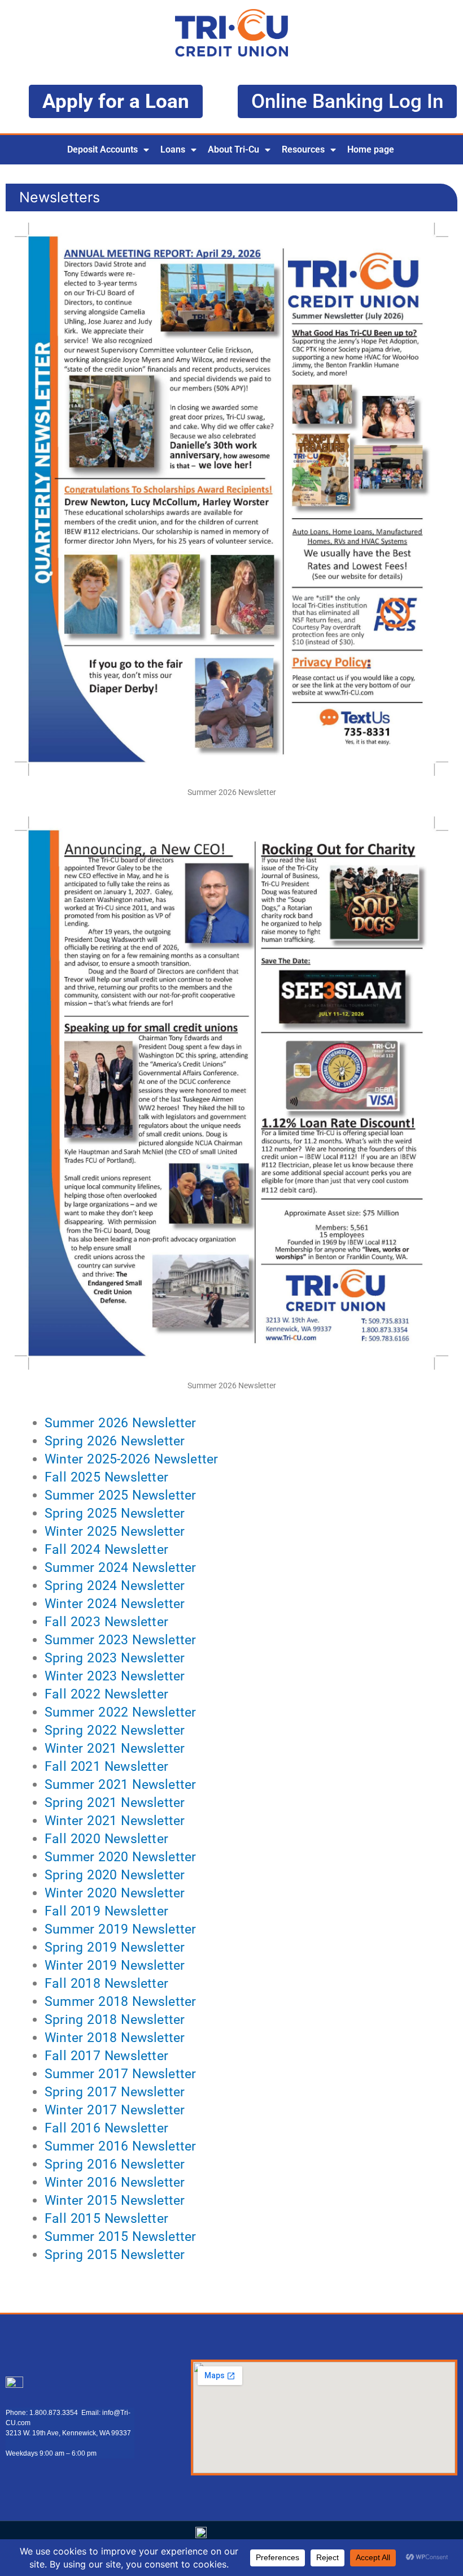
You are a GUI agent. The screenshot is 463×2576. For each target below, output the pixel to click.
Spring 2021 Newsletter (115, 1803)
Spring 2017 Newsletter (115, 2092)
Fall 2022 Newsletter (106, 1694)
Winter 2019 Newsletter (115, 1965)
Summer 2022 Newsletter (120, 1712)
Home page (371, 149)
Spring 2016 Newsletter (115, 2164)
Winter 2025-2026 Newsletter (131, 1459)
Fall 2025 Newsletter (106, 1477)
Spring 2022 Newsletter (115, 1730)
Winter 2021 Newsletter (115, 1749)
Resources (303, 149)
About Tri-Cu (233, 149)
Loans (173, 149)
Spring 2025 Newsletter (115, 1513)
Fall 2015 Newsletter (106, 2219)
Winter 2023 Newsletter (115, 1676)
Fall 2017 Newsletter (106, 2056)
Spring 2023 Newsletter (115, 1658)
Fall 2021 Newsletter (106, 1767)
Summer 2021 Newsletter (120, 1785)
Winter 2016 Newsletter (115, 2182)
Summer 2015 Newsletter (120, 2237)
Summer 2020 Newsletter (120, 1857)
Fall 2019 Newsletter (106, 1911)
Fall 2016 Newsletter (106, 2128)
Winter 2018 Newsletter (115, 2038)
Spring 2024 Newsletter (115, 1586)
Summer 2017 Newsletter (120, 2074)
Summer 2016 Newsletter (120, 2146)
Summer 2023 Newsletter (120, 1640)
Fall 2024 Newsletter (106, 1550)
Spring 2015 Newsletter (115, 2255)
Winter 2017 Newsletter (115, 2110)
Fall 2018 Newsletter (106, 1984)
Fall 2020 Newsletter (106, 1839)
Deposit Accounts (102, 149)
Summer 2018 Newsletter (120, 2002)
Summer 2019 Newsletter (120, 1929)
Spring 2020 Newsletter (115, 1875)
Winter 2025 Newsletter (115, 1532)
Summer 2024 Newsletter (120, 1568)
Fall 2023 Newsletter (106, 1622)
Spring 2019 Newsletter (115, 1947)
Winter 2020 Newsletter (115, 1893)
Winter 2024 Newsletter (115, 1604)
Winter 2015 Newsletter (115, 2201)
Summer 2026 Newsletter (120, 1423)
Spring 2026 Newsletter (115, 1441)
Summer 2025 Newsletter (120, 1495)
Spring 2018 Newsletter (115, 2020)
